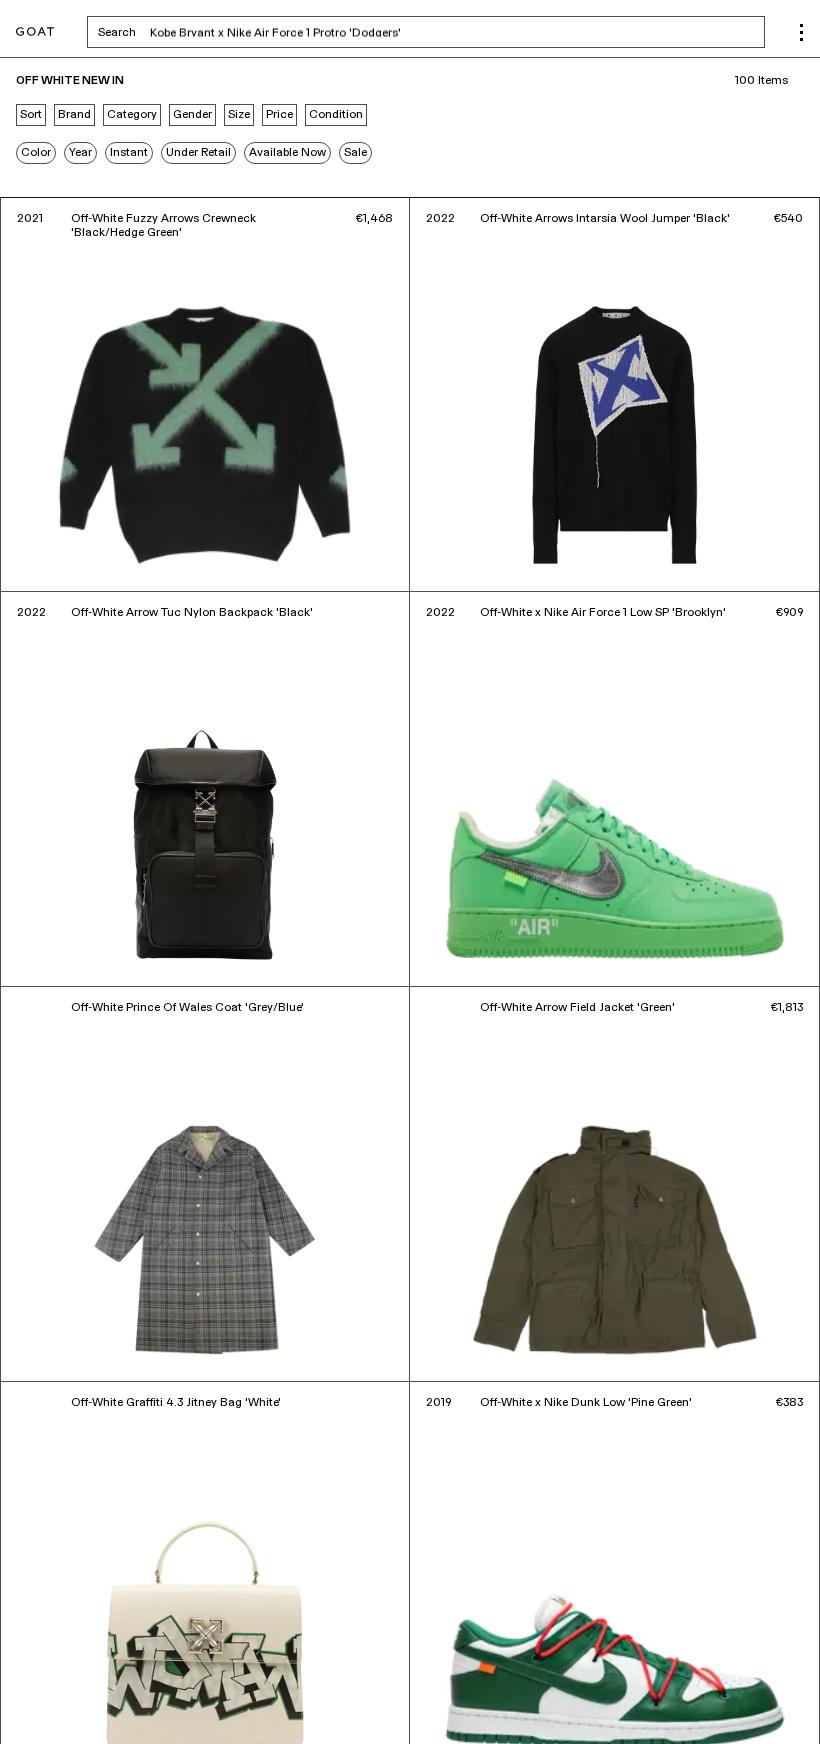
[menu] (801, 32)
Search (273, 32)
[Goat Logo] (35, 32)
